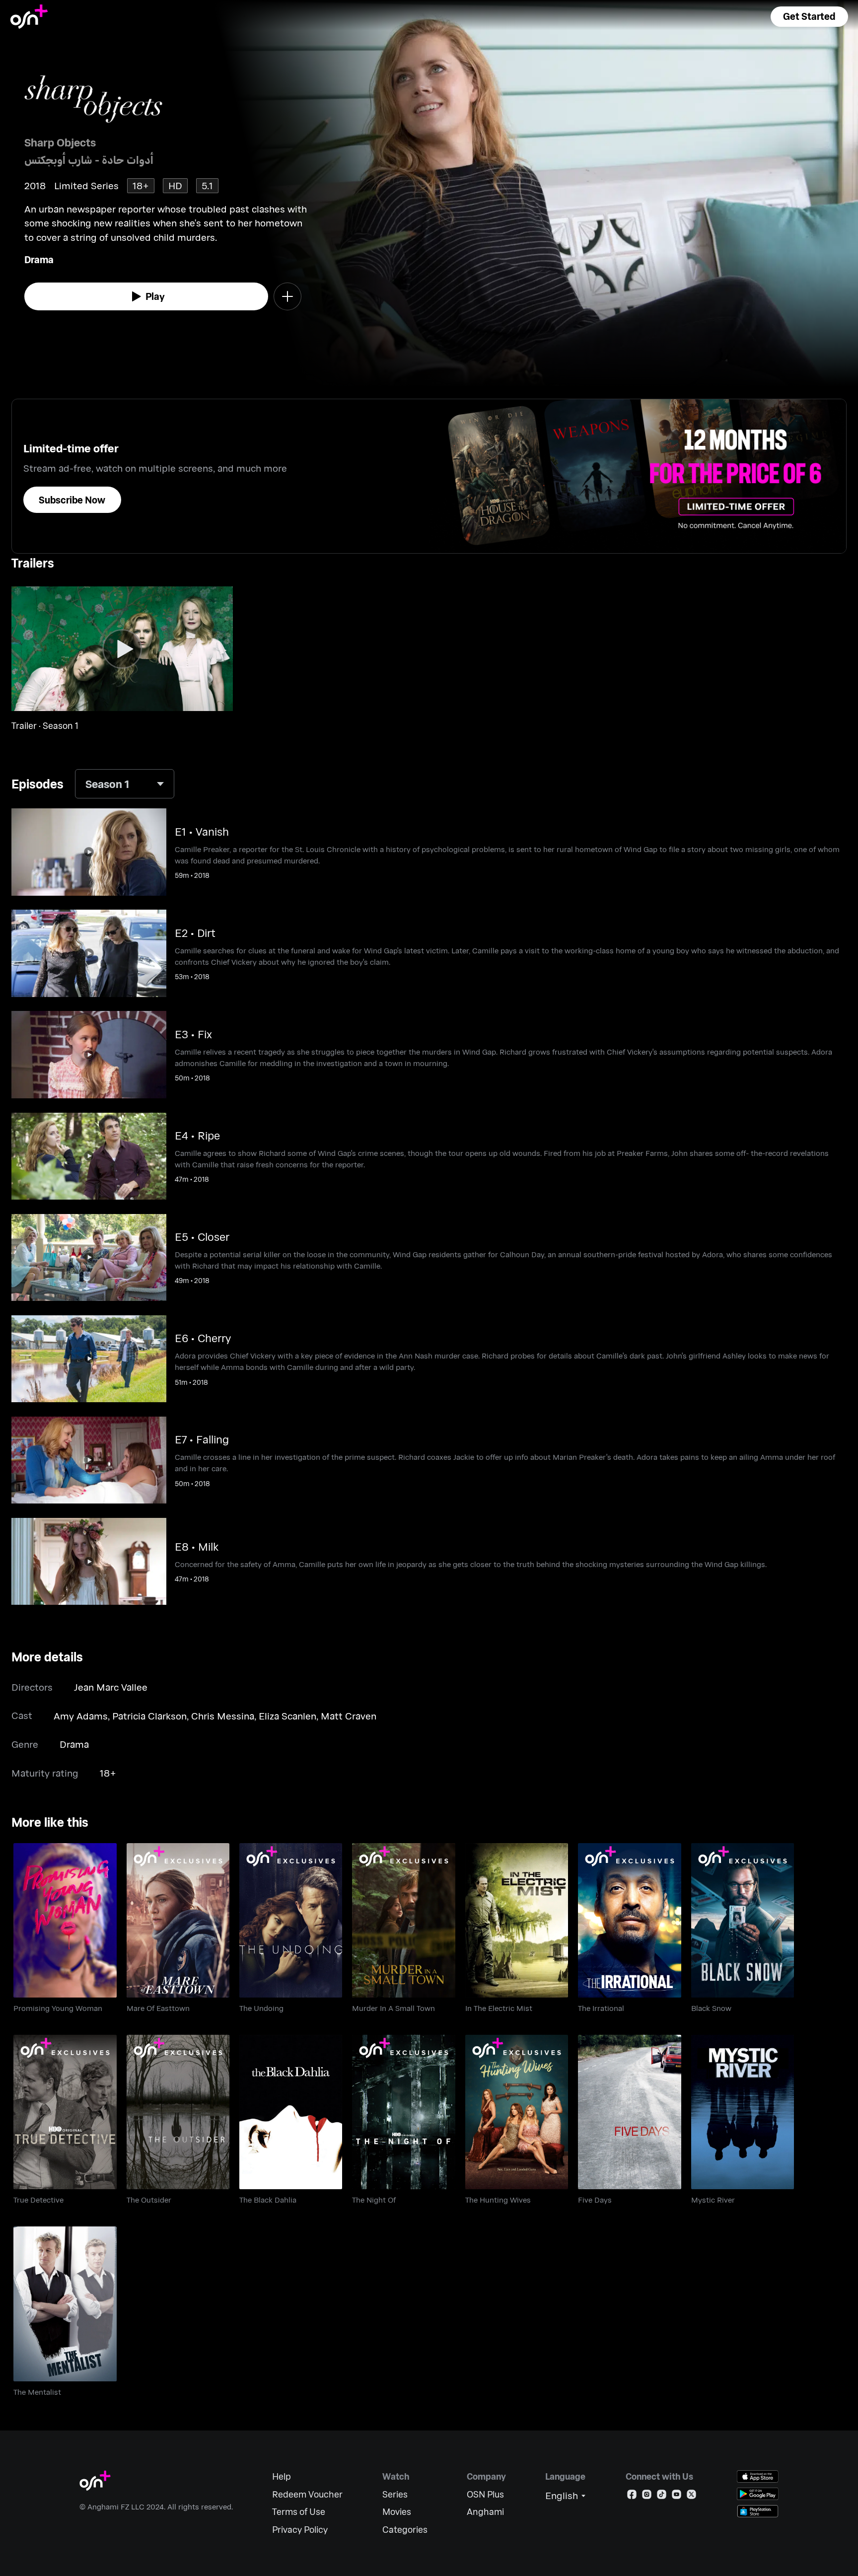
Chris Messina (223, 1716)
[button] (809, 17)
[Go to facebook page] (632, 2496)
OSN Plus (485, 2494)
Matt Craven (349, 1716)
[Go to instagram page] (647, 2496)
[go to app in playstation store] (758, 2511)
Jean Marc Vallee (111, 1687)
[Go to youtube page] (677, 2496)
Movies (397, 2512)
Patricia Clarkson (149, 1716)
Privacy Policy (300, 2530)
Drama (39, 259)
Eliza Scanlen (287, 1716)
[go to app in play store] (758, 2494)
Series (395, 2494)
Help (282, 2476)
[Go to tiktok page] (662, 2496)
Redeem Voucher (307, 2494)
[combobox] (125, 784)
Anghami (485, 2512)
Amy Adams (81, 1716)
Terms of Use (299, 2512)
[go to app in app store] (758, 2476)
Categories (405, 2530)
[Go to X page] (691, 2496)
